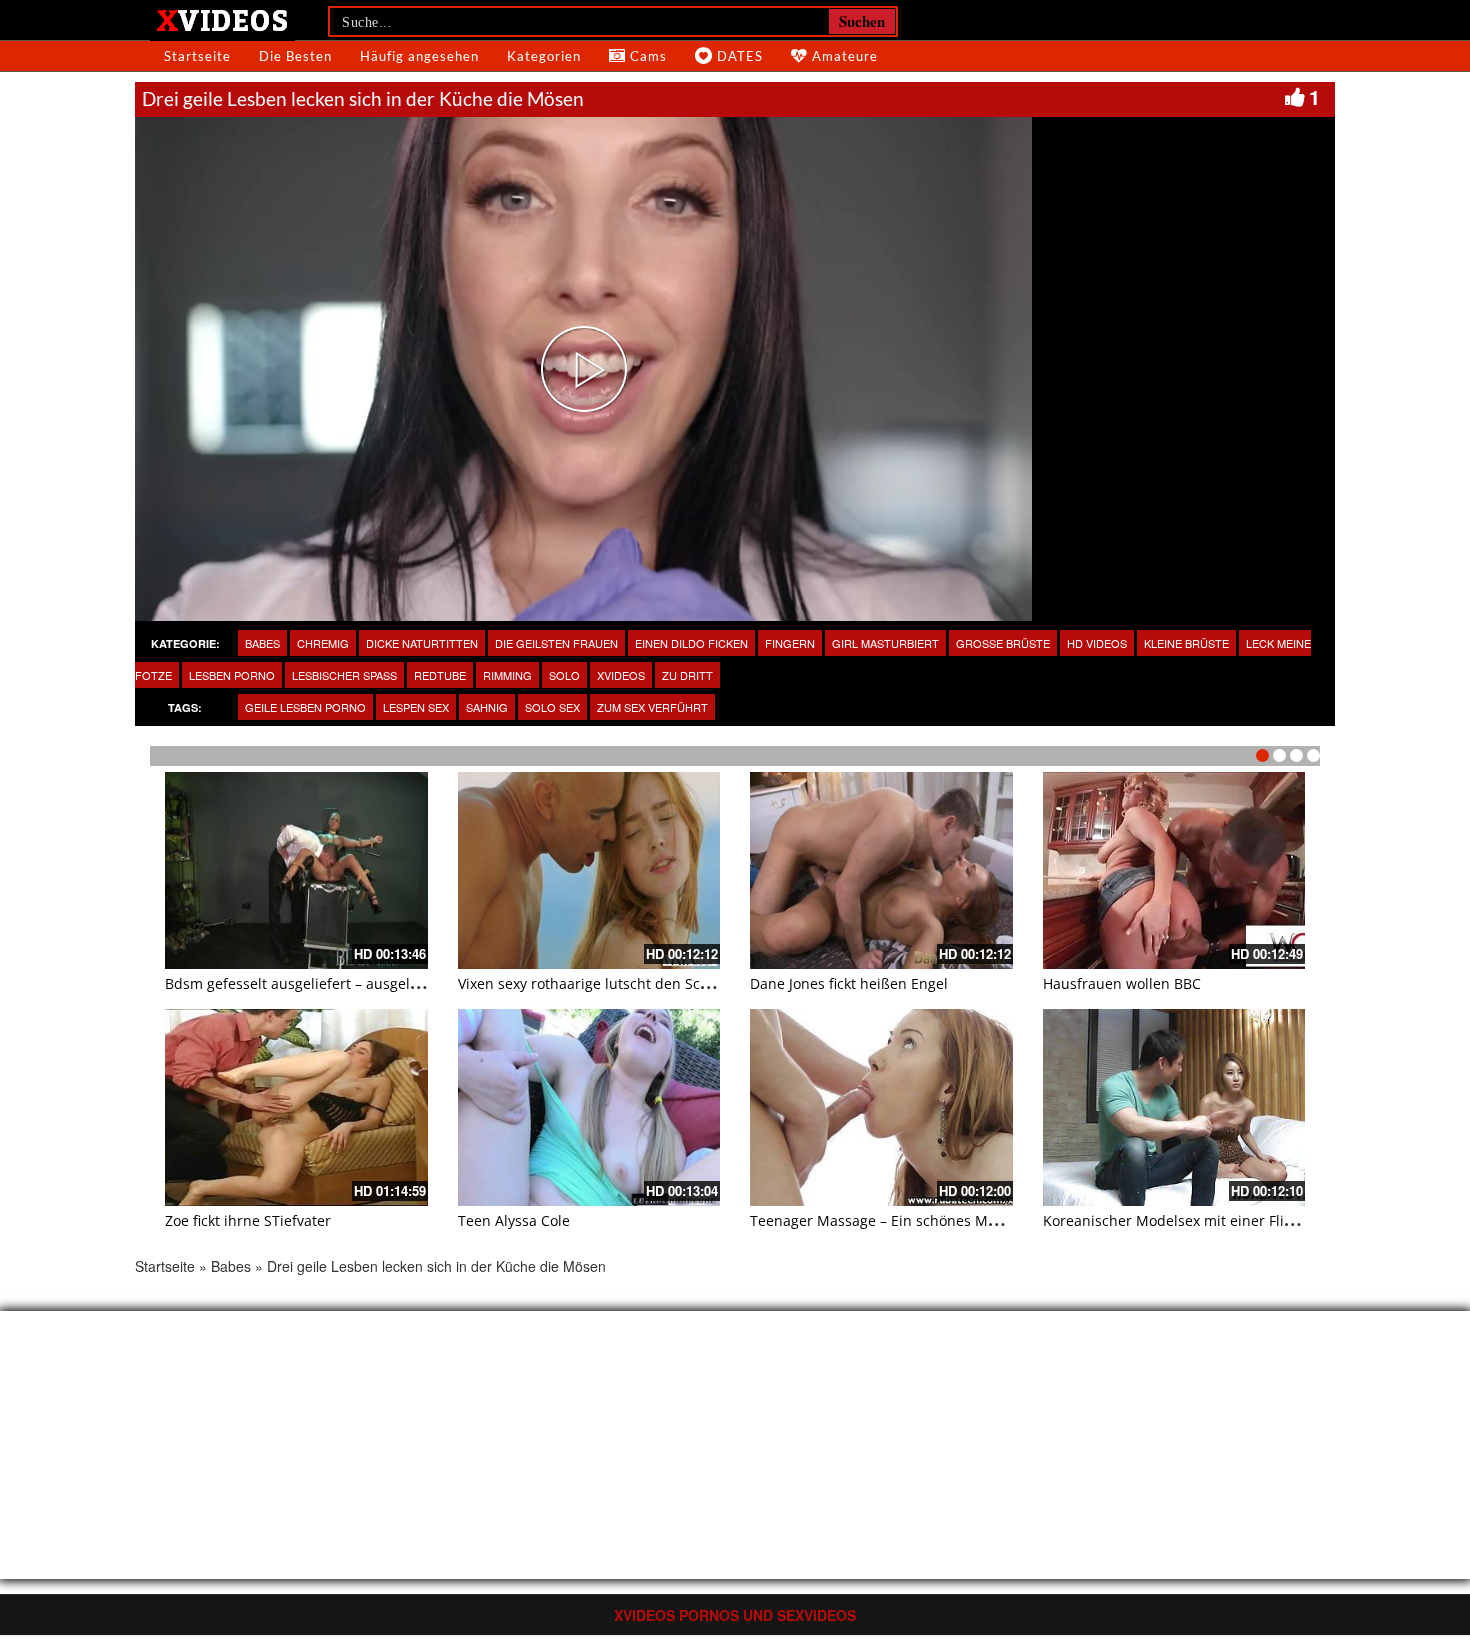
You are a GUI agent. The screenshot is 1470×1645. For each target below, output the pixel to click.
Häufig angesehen (419, 56)
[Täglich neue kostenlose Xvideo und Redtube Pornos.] (222, 19)
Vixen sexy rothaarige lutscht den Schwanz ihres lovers (642, 983)
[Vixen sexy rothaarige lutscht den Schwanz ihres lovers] (589, 870)
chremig (323, 643)
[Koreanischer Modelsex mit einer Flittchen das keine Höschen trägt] (1174, 1107)
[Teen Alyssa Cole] (589, 1107)
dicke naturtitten (422, 643)
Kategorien (544, 56)
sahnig (487, 707)
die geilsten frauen (556, 643)
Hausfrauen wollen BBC (1122, 983)
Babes (262, 643)
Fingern (790, 643)
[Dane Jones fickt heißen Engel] (881, 870)
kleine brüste (1186, 643)
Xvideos (621, 675)
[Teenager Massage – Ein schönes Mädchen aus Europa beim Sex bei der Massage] (881, 1107)
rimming (507, 675)
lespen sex (416, 707)
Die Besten (295, 56)
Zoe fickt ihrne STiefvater (248, 1220)
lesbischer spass (344, 675)
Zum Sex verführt (652, 707)
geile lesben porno (305, 707)
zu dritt (687, 675)
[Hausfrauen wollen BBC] (1174, 870)
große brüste (1003, 643)
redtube (440, 675)
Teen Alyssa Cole (514, 1220)
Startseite (197, 56)
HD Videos (1097, 643)
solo (564, 675)
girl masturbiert (885, 643)
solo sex (552, 707)
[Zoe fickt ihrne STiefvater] (296, 1107)
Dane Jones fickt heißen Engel (849, 983)
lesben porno (232, 675)
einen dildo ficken (691, 643)
